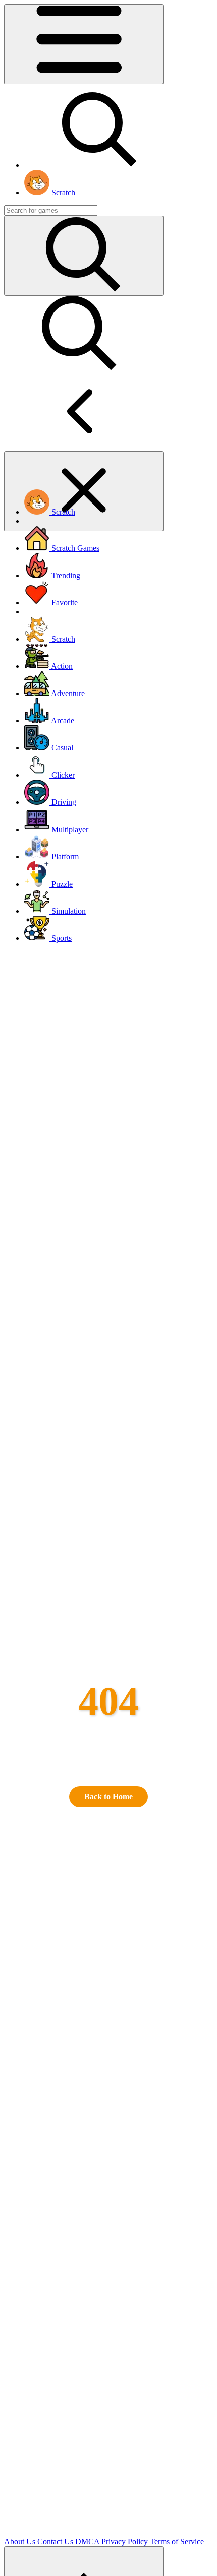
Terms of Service (177, 2541)
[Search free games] (100, 165)
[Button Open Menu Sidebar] (84, 44)
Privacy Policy (125, 2541)
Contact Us (55, 2541)
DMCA (87, 2541)
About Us (20, 2541)
